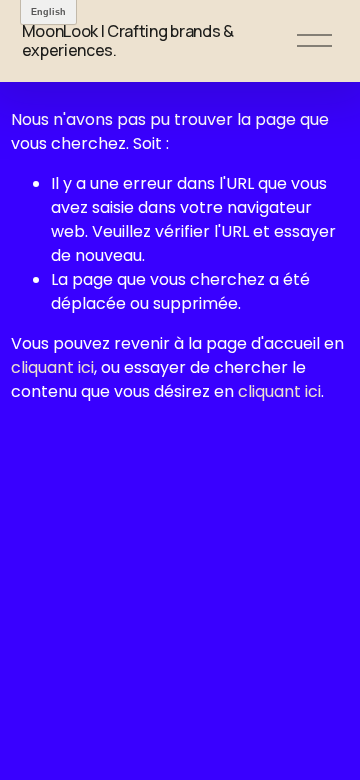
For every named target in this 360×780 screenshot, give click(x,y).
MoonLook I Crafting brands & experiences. (128, 40)
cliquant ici (52, 367)
